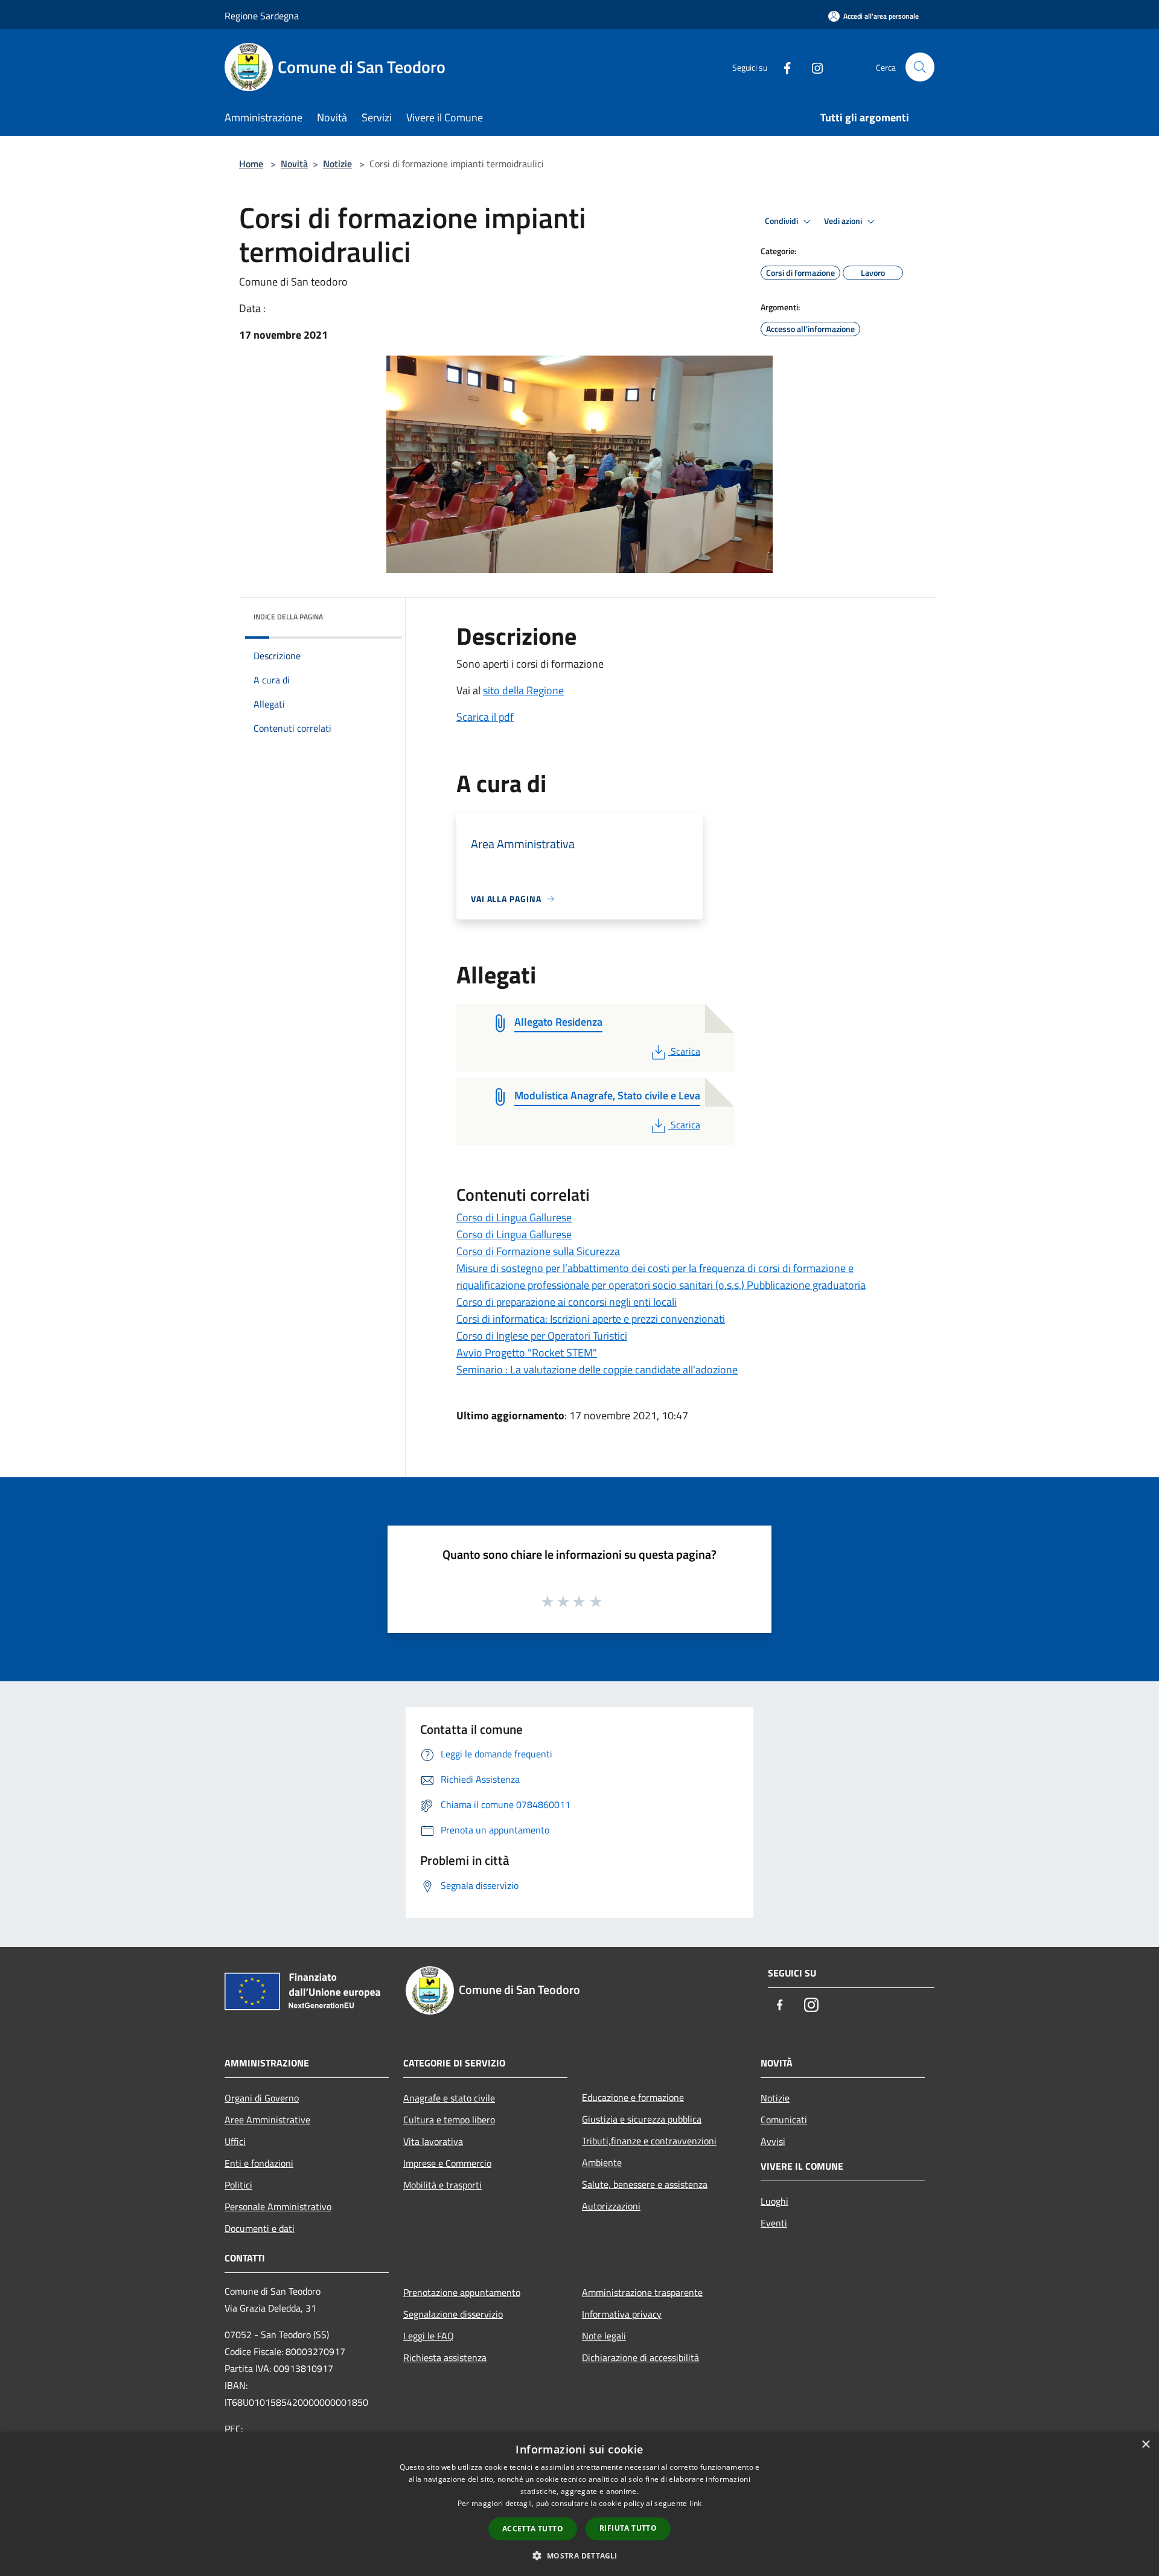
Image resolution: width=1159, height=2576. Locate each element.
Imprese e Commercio (447, 2163)
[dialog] (579, 2504)
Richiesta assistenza (445, 2357)
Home (251, 164)
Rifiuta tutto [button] (628, 2528)
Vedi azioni (844, 221)
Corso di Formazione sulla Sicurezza (538, 1251)
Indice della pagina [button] (288, 617)
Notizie (337, 164)
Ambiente (602, 2162)
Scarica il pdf (485, 717)
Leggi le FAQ (429, 2336)
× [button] (1145, 2445)
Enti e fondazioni (259, 2163)
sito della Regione (523, 690)
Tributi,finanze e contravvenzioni (649, 2141)
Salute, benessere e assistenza (645, 2184)
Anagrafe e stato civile (449, 2098)
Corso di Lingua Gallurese (514, 1217)
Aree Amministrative (267, 2120)
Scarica (685, 1051)
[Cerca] (920, 67)
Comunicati (784, 2120)
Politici (238, 2185)
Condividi (782, 221)
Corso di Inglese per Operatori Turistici (542, 1336)
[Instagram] (813, 67)
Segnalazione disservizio (453, 2314)
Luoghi (774, 2201)
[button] (579, 2555)
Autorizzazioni (611, 2206)
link (695, 2503)
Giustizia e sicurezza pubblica (642, 2119)
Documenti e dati (260, 2228)
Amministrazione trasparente (642, 2292)
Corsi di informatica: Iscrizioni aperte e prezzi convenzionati (591, 1319)
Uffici (235, 2141)
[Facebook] (782, 67)
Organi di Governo (262, 2098)
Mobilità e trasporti (442, 2185)
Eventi (774, 2223)
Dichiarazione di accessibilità (640, 2357)
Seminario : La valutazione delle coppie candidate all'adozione (597, 1369)
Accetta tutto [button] (533, 2529)
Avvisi (773, 2141)
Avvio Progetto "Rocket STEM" (527, 1353)
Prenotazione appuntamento (462, 2292)
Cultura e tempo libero (449, 2120)
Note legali (604, 2336)
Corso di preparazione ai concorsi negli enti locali (567, 1302)
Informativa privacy (622, 2314)
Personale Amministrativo (278, 2207)
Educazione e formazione (633, 2097)
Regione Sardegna (262, 16)
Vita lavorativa (433, 2141)
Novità (294, 164)
